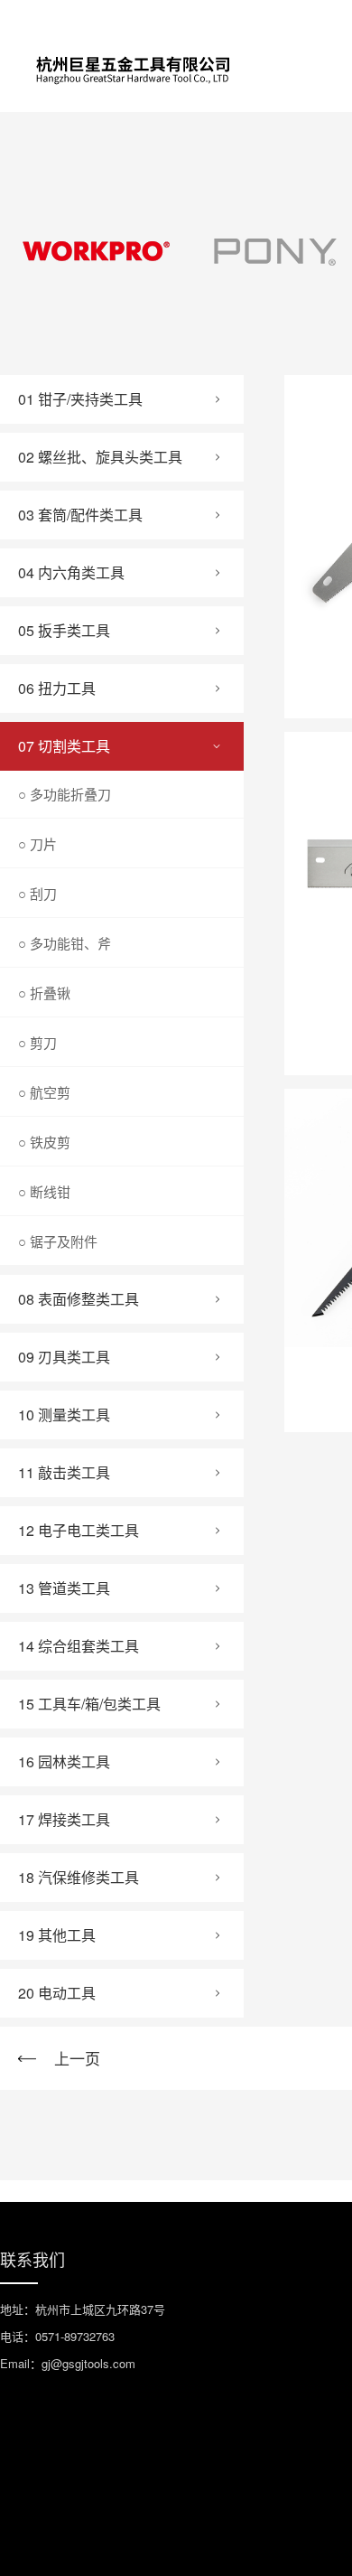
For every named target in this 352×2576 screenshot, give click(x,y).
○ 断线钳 (44, 1191)
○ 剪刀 (37, 1042)
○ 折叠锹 (44, 993)
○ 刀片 (37, 843)
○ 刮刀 (37, 893)
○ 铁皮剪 (44, 1142)
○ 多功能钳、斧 (65, 943)
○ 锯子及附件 (58, 1241)
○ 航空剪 (44, 1092)
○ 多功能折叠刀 (65, 794)
